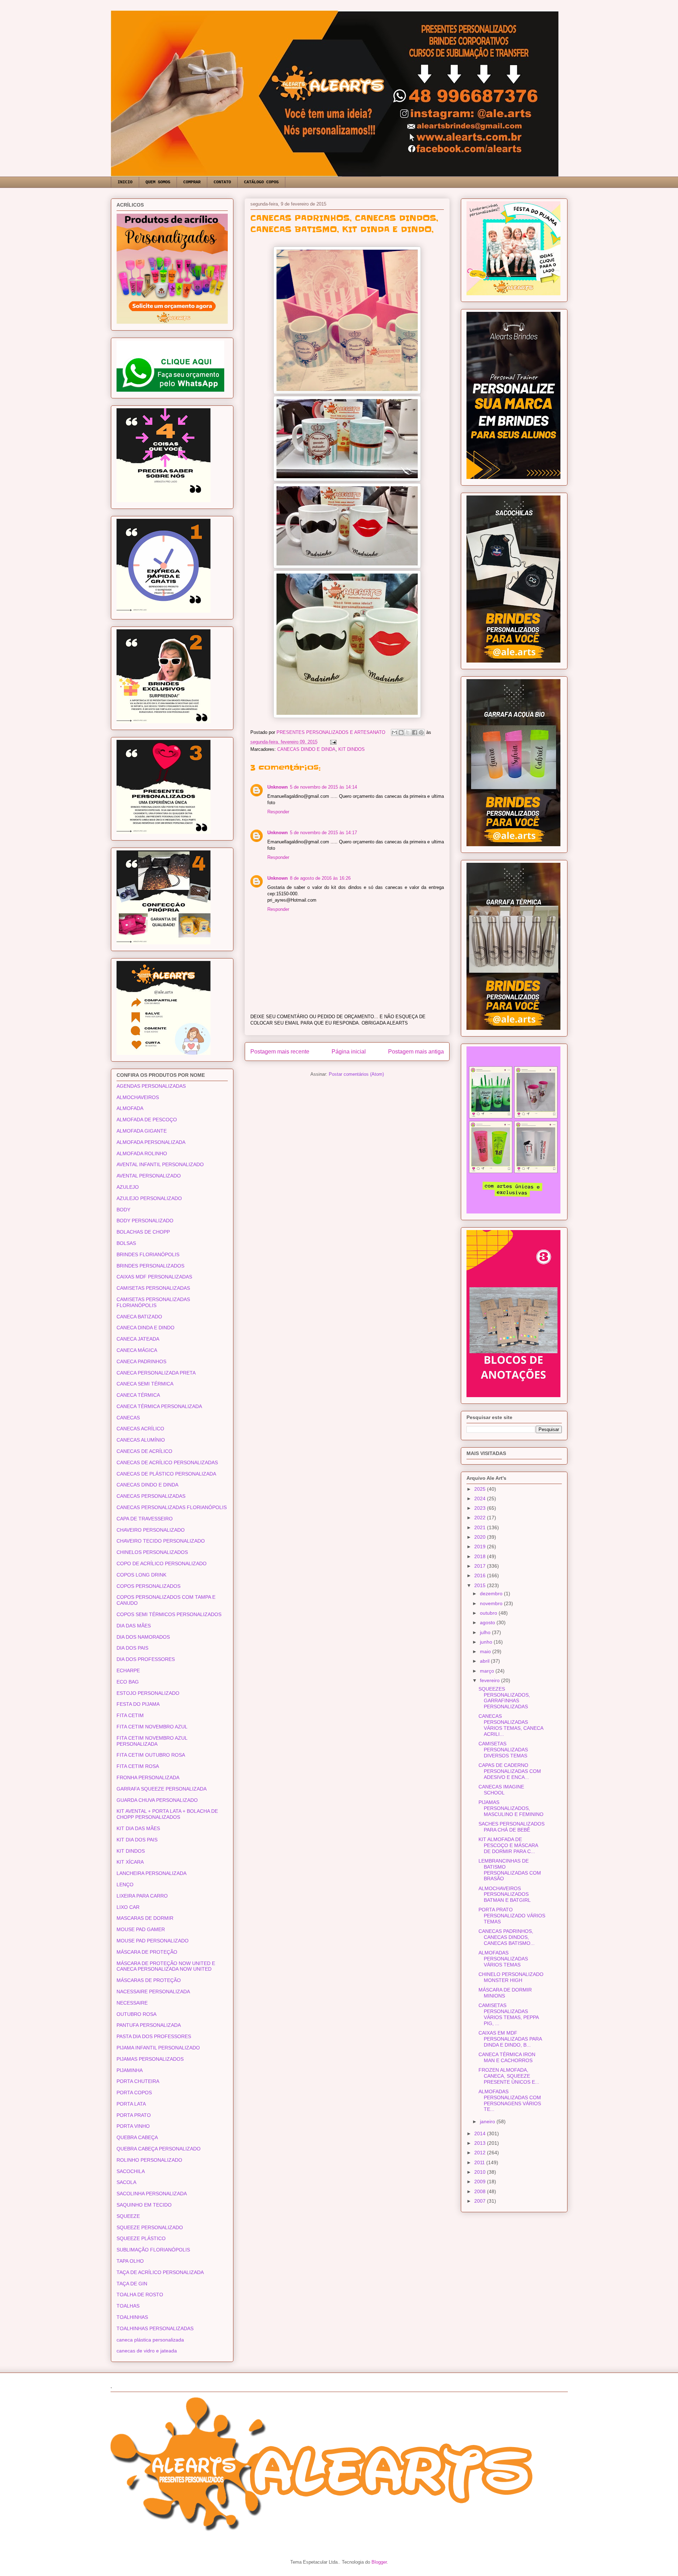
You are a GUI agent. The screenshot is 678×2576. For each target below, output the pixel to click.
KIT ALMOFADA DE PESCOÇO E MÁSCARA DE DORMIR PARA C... (508, 1845)
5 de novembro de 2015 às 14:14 (323, 787)
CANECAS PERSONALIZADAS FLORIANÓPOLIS (172, 1507)
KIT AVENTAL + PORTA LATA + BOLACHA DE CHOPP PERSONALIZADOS (167, 1814)
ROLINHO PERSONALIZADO (149, 2160)
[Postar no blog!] (401, 732)
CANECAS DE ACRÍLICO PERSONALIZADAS (167, 1462)
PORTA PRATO (134, 2115)
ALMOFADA (130, 1108)
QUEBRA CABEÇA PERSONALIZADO (159, 2149)
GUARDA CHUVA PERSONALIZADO (157, 1800)
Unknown (278, 787)
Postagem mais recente (280, 1052)
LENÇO (125, 1884)
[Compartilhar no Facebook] (415, 732)
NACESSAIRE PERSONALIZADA (153, 1992)
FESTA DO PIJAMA (138, 1704)
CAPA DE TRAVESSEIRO (145, 1519)
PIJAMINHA (130, 2070)
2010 (481, 2172)
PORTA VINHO (133, 2126)
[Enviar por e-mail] (394, 732)
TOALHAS (128, 2306)
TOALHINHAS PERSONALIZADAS (155, 2328)
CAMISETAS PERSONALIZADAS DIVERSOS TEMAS (503, 1750)
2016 (481, 1575)
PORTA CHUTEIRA (138, 2081)
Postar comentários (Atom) (356, 1074)
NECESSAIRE (132, 2003)
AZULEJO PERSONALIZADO (149, 1198)
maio (486, 1651)
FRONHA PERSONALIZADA (148, 1777)
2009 (481, 2182)
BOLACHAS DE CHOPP (143, 1232)
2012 (481, 2153)
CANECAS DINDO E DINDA (306, 749)
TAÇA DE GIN (132, 2284)
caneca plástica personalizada (150, 2340)
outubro (489, 1613)
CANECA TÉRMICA (138, 1395)
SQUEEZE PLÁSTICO (141, 2238)
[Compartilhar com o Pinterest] (421, 732)
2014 (481, 2133)
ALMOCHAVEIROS (138, 1097)
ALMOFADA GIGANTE (142, 1131)
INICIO (125, 182)
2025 (481, 1489)
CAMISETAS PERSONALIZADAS (153, 1288)
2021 (481, 1527)
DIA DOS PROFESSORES (146, 1659)
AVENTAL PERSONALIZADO (149, 1176)
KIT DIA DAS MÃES (138, 1828)
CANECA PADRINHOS (141, 1361)
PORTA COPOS (134, 2093)
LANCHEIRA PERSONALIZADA (151, 1873)
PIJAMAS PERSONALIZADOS (150, 2059)
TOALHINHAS (132, 2317)
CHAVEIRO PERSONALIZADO (151, 1530)
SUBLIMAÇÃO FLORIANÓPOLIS (153, 2250)
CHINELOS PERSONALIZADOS (152, 1552)
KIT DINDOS (352, 749)
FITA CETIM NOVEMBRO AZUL (152, 1727)
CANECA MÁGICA (137, 1350)
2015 (481, 1585)
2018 (481, 1556)
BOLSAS (126, 1243)
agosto (488, 1622)
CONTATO (222, 182)
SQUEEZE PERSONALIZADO (150, 2227)
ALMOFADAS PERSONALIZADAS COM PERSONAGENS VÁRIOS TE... (510, 2100)
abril (485, 1661)
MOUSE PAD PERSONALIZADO (153, 1941)
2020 (481, 1537)
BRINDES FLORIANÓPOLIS (148, 1254)
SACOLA (126, 2182)
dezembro (492, 1593)
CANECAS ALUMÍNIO (141, 1440)
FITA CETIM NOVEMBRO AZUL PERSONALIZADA (152, 1741)
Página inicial (349, 1052)
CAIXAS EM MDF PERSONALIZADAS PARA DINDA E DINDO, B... (510, 2039)
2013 (481, 2143)
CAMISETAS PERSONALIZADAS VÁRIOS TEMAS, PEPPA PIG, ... (509, 2014)
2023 (481, 1508)
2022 (481, 1518)
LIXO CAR (128, 1907)
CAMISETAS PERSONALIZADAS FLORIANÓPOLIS (153, 1302)
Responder (278, 812)
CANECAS (128, 1418)
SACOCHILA (131, 2171)
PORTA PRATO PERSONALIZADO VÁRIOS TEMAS (512, 1916)
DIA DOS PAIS (132, 1648)
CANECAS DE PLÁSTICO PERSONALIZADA (166, 1474)
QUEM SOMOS (158, 182)
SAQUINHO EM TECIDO (144, 2205)
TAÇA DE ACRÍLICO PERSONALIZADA (160, 2272)
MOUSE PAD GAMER (141, 1929)
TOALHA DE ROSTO (140, 2295)
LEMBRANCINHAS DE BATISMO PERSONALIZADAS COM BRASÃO (510, 1870)
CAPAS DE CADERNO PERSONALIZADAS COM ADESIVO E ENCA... (510, 1771)
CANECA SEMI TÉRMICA (145, 1384)
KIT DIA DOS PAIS (137, 1840)
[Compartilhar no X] (408, 732)
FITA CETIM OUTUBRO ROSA (151, 1755)
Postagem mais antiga (416, 1052)
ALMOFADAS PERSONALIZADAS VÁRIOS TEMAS (503, 1959)
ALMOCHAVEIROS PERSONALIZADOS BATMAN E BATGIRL (505, 1894)
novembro (492, 1603)
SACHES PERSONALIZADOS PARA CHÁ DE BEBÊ (512, 1827)
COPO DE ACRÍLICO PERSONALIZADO (162, 1563)
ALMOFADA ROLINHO (142, 1153)
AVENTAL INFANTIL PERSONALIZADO (160, 1164)
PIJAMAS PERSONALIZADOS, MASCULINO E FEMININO (511, 1808)
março (488, 1671)
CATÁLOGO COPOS (261, 182)
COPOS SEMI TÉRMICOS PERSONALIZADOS (169, 1614)
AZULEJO (128, 1187)
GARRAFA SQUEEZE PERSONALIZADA (162, 1789)
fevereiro (490, 1680)
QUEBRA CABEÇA (137, 2137)
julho (486, 1632)
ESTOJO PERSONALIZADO (148, 1693)
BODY (123, 1210)
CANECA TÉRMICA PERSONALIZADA (159, 1406)
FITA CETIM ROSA (138, 1766)
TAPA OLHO (130, 2261)
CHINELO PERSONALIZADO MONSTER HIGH (511, 1977)
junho (487, 1642)
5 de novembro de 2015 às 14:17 (323, 833)
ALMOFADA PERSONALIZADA (151, 1142)
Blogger (379, 2562)
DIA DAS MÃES (134, 1626)
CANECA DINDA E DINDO (145, 1328)
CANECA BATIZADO (139, 1317)
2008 (481, 2191)
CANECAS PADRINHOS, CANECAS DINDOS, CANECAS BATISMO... (507, 1937)
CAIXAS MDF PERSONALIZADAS (154, 1277)
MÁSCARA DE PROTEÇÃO (147, 1952)
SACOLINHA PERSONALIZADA (152, 2194)
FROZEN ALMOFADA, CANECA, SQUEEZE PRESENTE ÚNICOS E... (509, 2076)
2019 (481, 1547)
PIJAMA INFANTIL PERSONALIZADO (158, 2048)
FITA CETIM (130, 1715)
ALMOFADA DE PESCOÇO (147, 1120)
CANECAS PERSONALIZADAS (151, 1496)
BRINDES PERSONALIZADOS (150, 1266)
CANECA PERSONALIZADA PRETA (156, 1373)
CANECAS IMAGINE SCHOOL (501, 1790)
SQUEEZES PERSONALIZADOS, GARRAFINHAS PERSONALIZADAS (504, 1698)
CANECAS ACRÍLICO (140, 1429)
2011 (480, 2162)
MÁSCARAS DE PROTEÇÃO (149, 1980)
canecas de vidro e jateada (147, 2351)
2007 (481, 2201)
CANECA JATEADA (138, 1339)
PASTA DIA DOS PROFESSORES (154, 2036)
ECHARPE (128, 1670)
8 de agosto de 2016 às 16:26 (320, 878)
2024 (481, 1498)
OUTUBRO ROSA (136, 2014)
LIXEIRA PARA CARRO (142, 1896)
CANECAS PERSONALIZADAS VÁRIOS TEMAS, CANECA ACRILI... (511, 1725)
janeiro (488, 2121)
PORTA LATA (131, 2104)
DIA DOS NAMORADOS (143, 1637)
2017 (481, 1566)
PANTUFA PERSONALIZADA (149, 2025)
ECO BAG (128, 1682)
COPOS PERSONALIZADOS (148, 1586)
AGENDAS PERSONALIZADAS (151, 1086)
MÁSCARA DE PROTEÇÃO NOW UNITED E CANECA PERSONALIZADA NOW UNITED (166, 1966)
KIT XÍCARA (130, 1862)
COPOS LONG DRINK (141, 1575)
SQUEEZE (128, 2216)
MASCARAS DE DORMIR (145, 1918)
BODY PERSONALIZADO (145, 1221)
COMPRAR (192, 182)
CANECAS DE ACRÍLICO (144, 1451)
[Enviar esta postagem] (332, 742)
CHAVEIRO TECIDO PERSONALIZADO (161, 1541)
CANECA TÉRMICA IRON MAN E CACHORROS (507, 2057)
